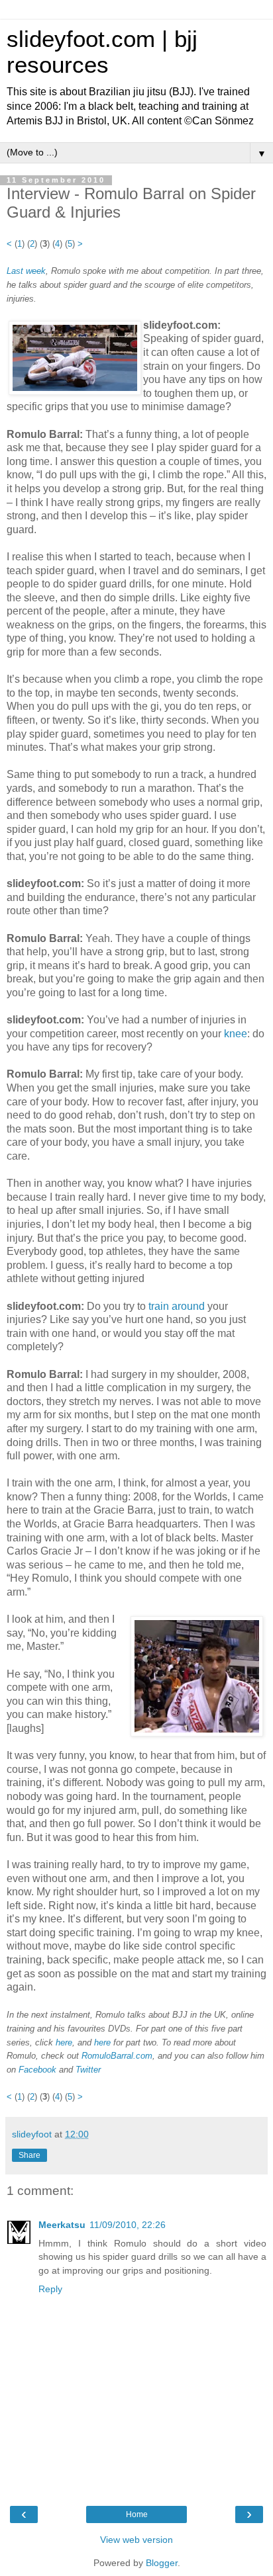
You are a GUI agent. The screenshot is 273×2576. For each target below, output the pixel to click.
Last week (26, 271)
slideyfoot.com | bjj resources (102, 52)
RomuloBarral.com (117, 2056)
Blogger (162, 2563)
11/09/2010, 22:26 (128, 2225)
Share (29, 2155)
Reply (50, 2289)
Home (137, 2514)
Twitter (88, 2070)
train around (177, 1306)
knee (236, 1034)
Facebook (37, 2070)
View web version (136, 2540)
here (64, 2042)
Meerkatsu (62, 2225)
